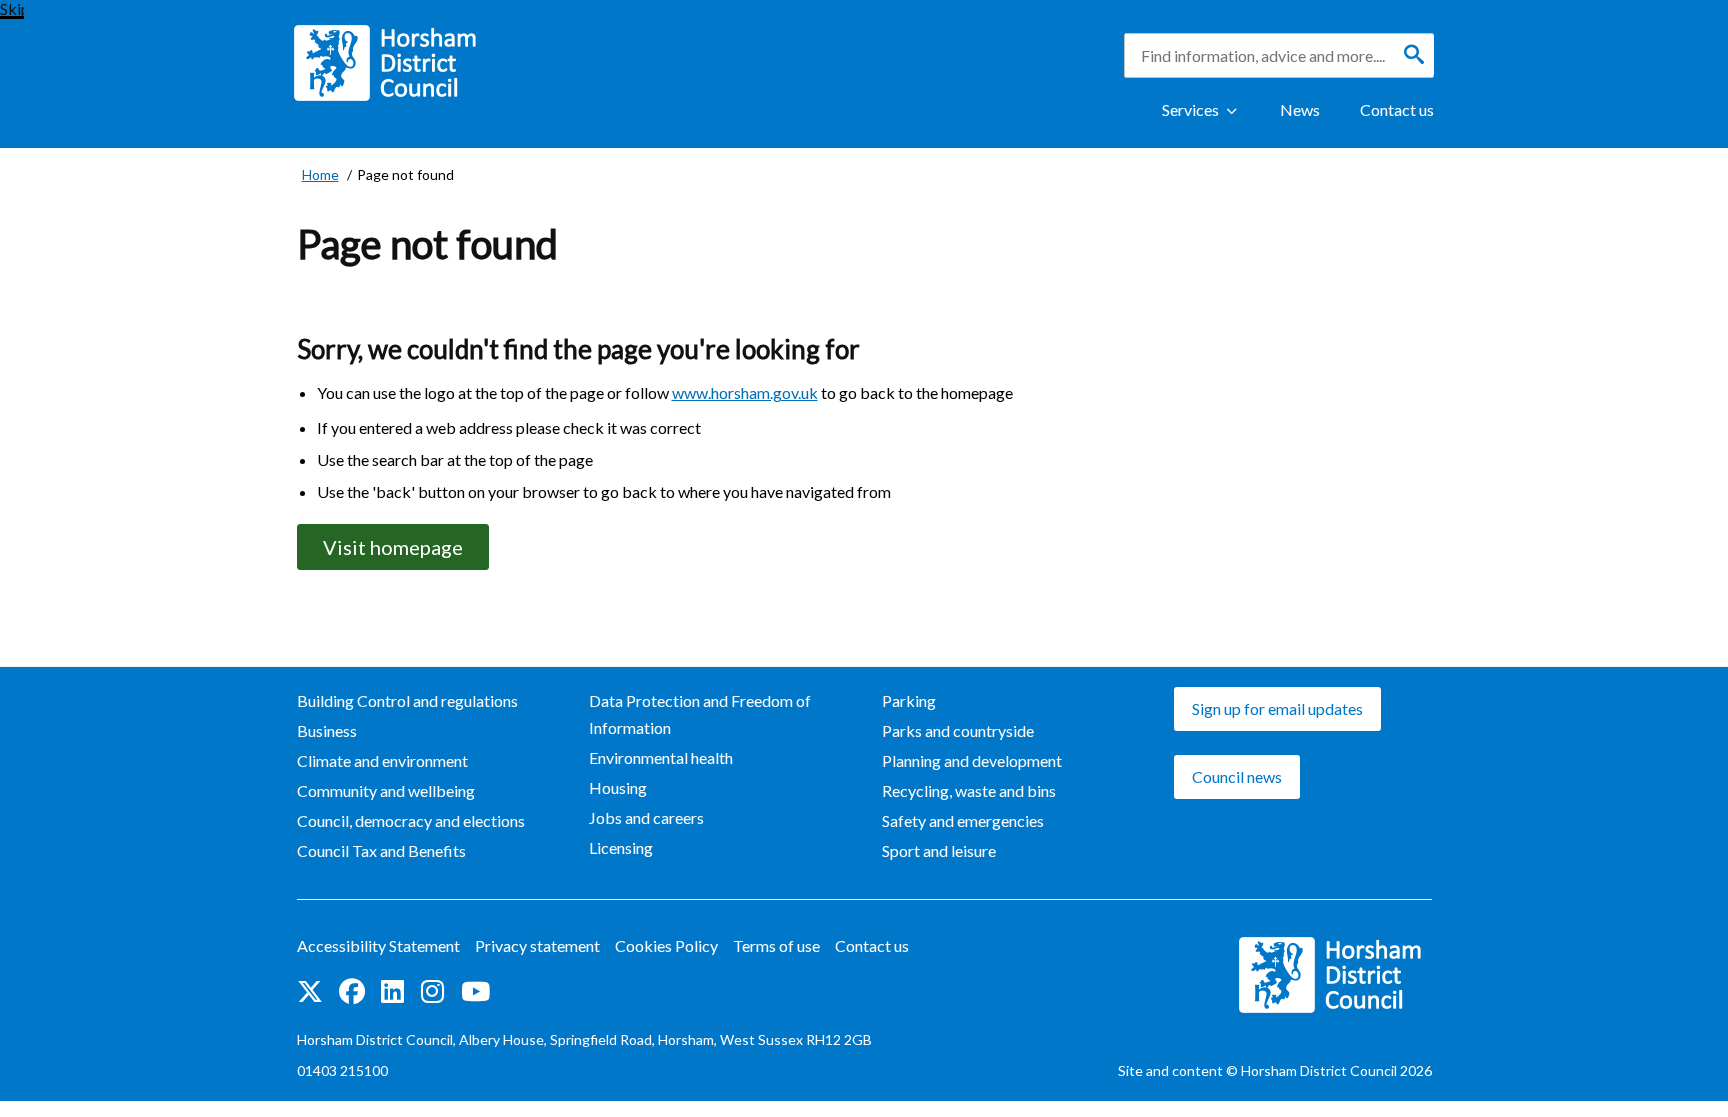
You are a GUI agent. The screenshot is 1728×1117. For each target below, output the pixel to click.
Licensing (621, 847)
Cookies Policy (666, 945)
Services (1190, 109)
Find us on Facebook (352, 993)
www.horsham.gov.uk (745, 392)
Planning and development (972, 760)
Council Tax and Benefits (381, 850)
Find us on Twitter (310, 993)
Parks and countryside (958, 730)
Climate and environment (382, 760)
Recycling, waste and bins (969, 790)
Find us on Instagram (433, 993)
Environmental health (661, 757)
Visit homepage (393, 547)
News (1300, 109)
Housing (618, 787)
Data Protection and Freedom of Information (700, 714)
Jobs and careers (646, 817)
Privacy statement (537, 945)
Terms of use (776, 945)
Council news (1237, 776)
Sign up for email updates (1277, 708)
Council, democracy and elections (411, 820)
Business (327, 730)
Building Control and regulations (407, 700)
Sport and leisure (939, 850)
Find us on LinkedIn (393, 993)
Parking (909, 700)
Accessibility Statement (378, 945)
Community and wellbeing (386, 790)
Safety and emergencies (963, 820)
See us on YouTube (475, 993)
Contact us (1397, 109)
